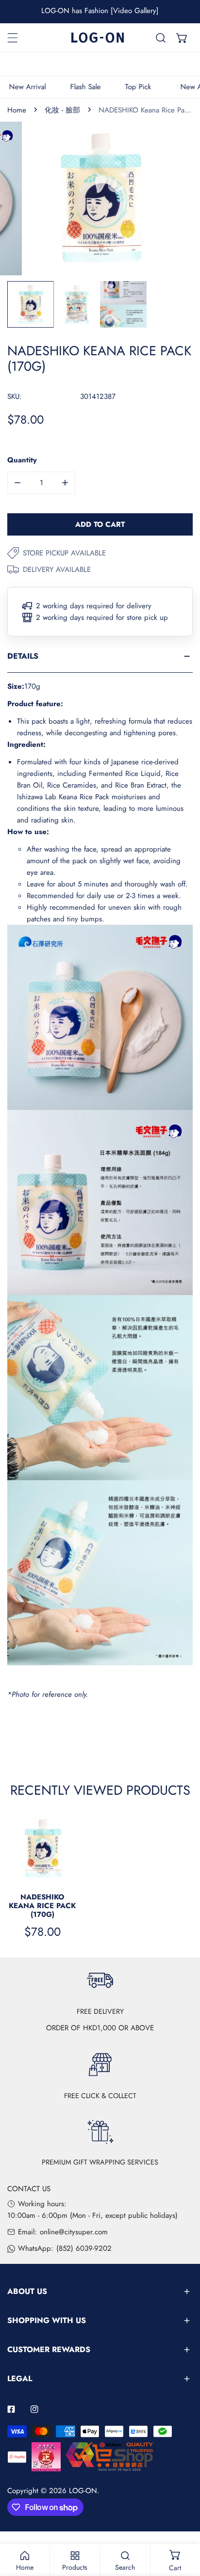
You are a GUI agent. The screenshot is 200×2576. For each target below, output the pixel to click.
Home (17, 110)
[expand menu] (13, 38)
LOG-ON (83, 2491)
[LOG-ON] (98, 38)
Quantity (22, 460)
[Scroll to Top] (183, 2525)
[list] (100, 198)
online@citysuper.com (74, 2232)
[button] (182, 38)
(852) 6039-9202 (84, 2248)
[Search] (161, 38)
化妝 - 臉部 (62, 110)
